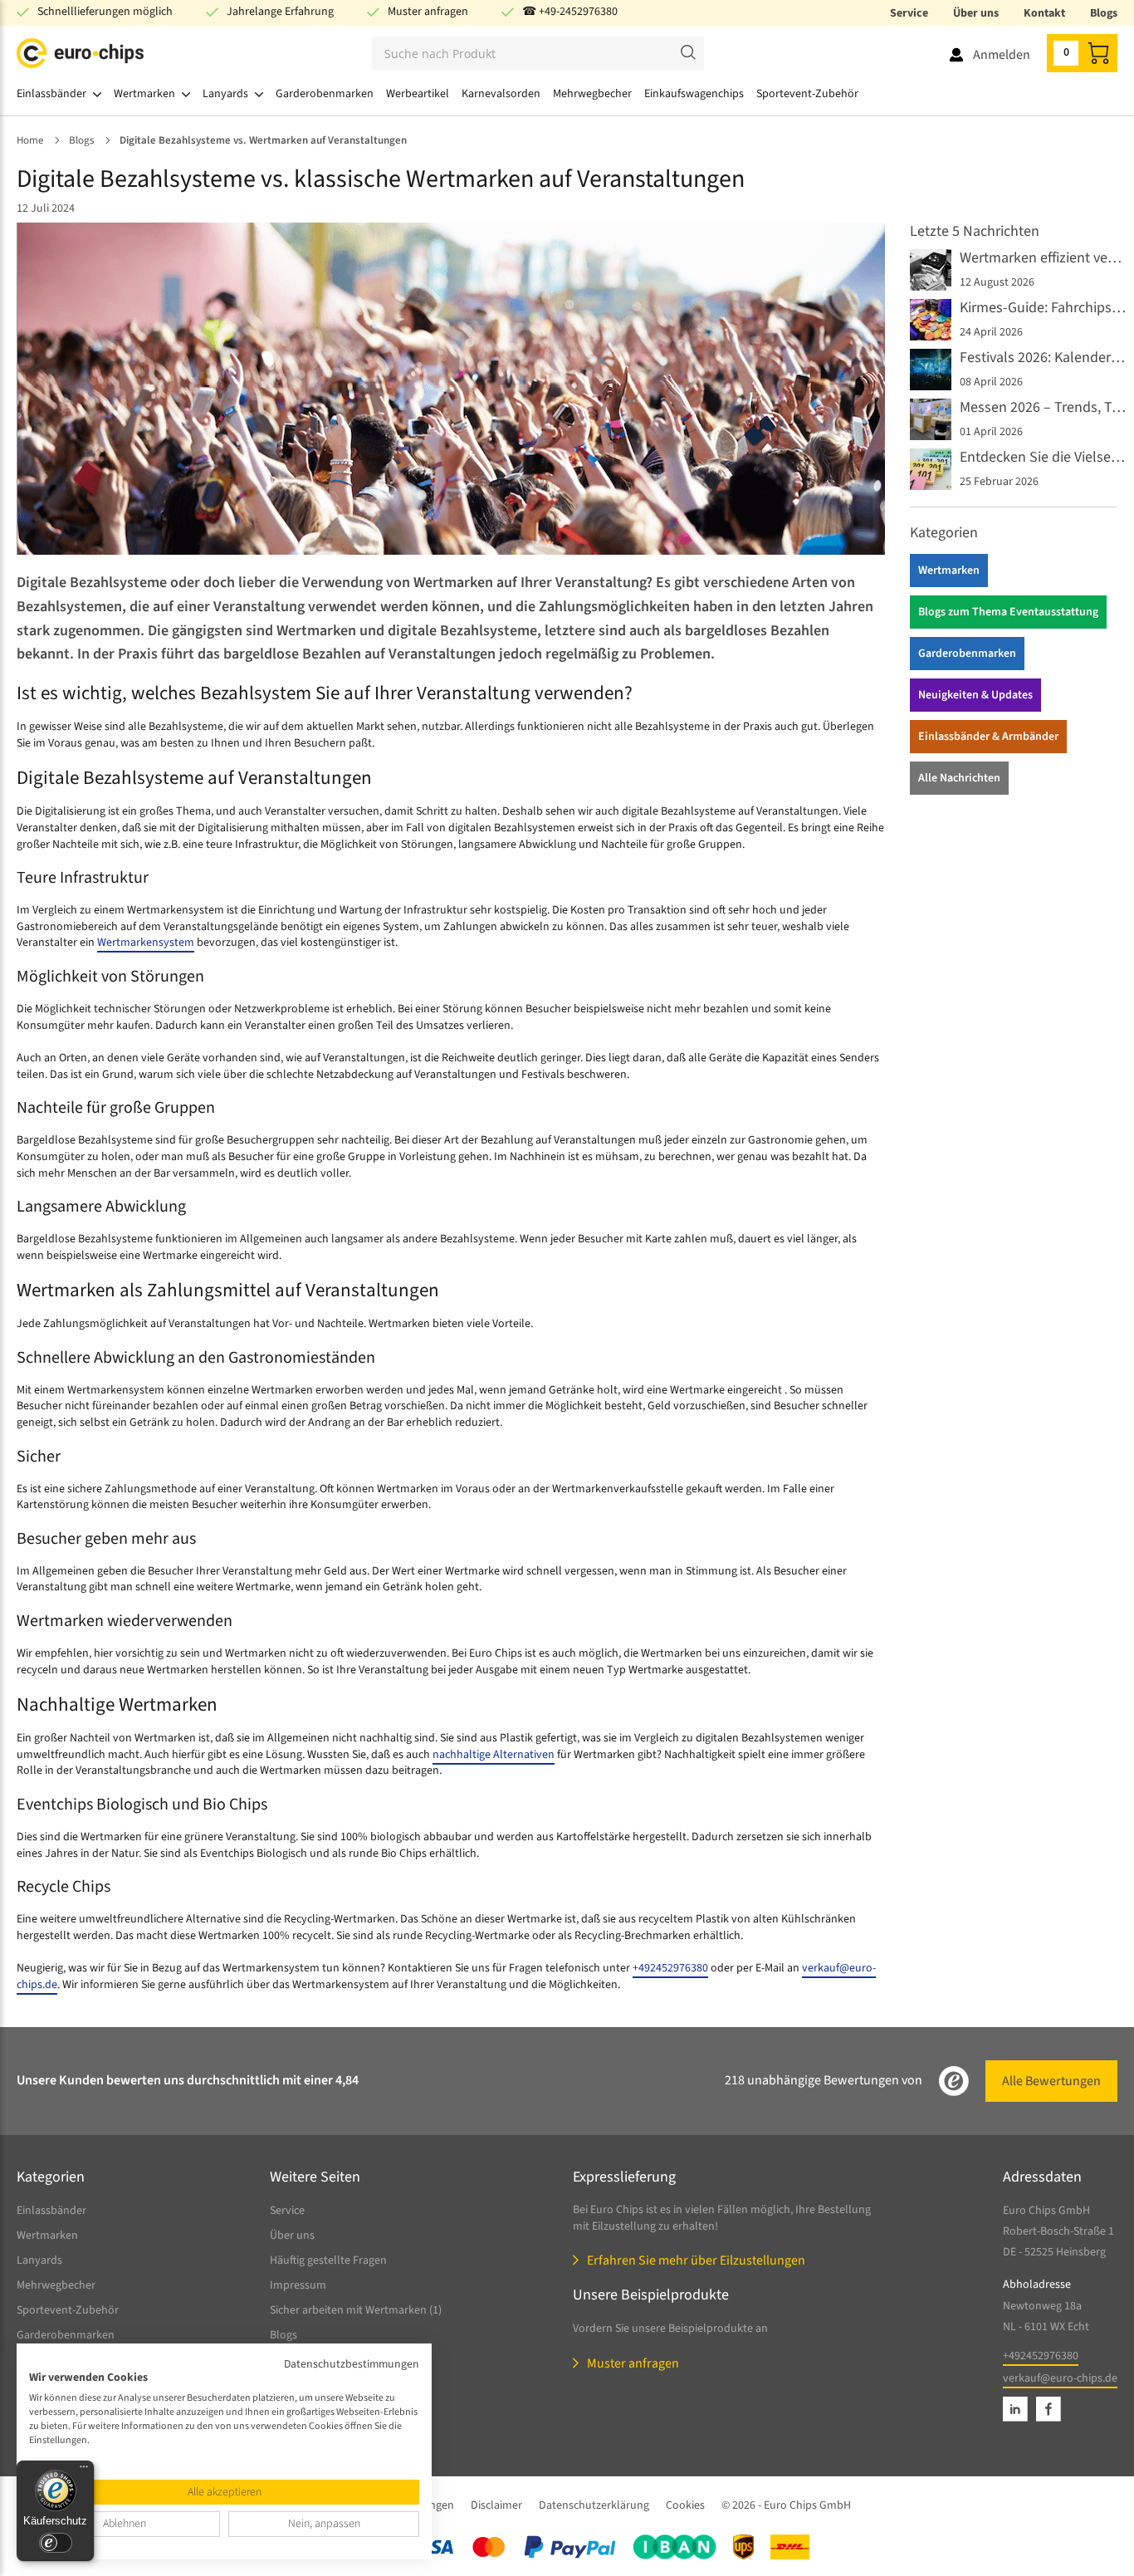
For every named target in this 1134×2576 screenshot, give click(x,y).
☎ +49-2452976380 (570, 12)
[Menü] (84, 2471)
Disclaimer (496, 2505)
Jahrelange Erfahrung (280, 12)
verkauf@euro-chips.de (1060, 2378)
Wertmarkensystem (146, 943)
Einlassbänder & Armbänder (988, 737)
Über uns (976, 13)
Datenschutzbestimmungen (352, 2364)
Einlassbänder (51, 2211)
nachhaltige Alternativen (494, 1755)
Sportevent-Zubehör (68, 2310)
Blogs (1104, 13)
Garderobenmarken (967, 654)
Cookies (685, 2505)
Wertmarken (949, 571)
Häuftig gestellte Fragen (328, 2260)
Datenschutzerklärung (594, 2505)
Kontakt (1044, 13)
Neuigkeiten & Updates (975, 695)
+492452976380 (670, 1968)
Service (909, 13)
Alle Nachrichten (959, 778)
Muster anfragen (428, 12)
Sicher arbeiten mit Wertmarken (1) (356, 2310)
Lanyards (39, 2260)
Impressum (298, 2285)
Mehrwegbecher (56, 2285)
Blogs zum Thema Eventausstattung (1008, 612)
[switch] (56, 2543)
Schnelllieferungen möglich (105, 12)
